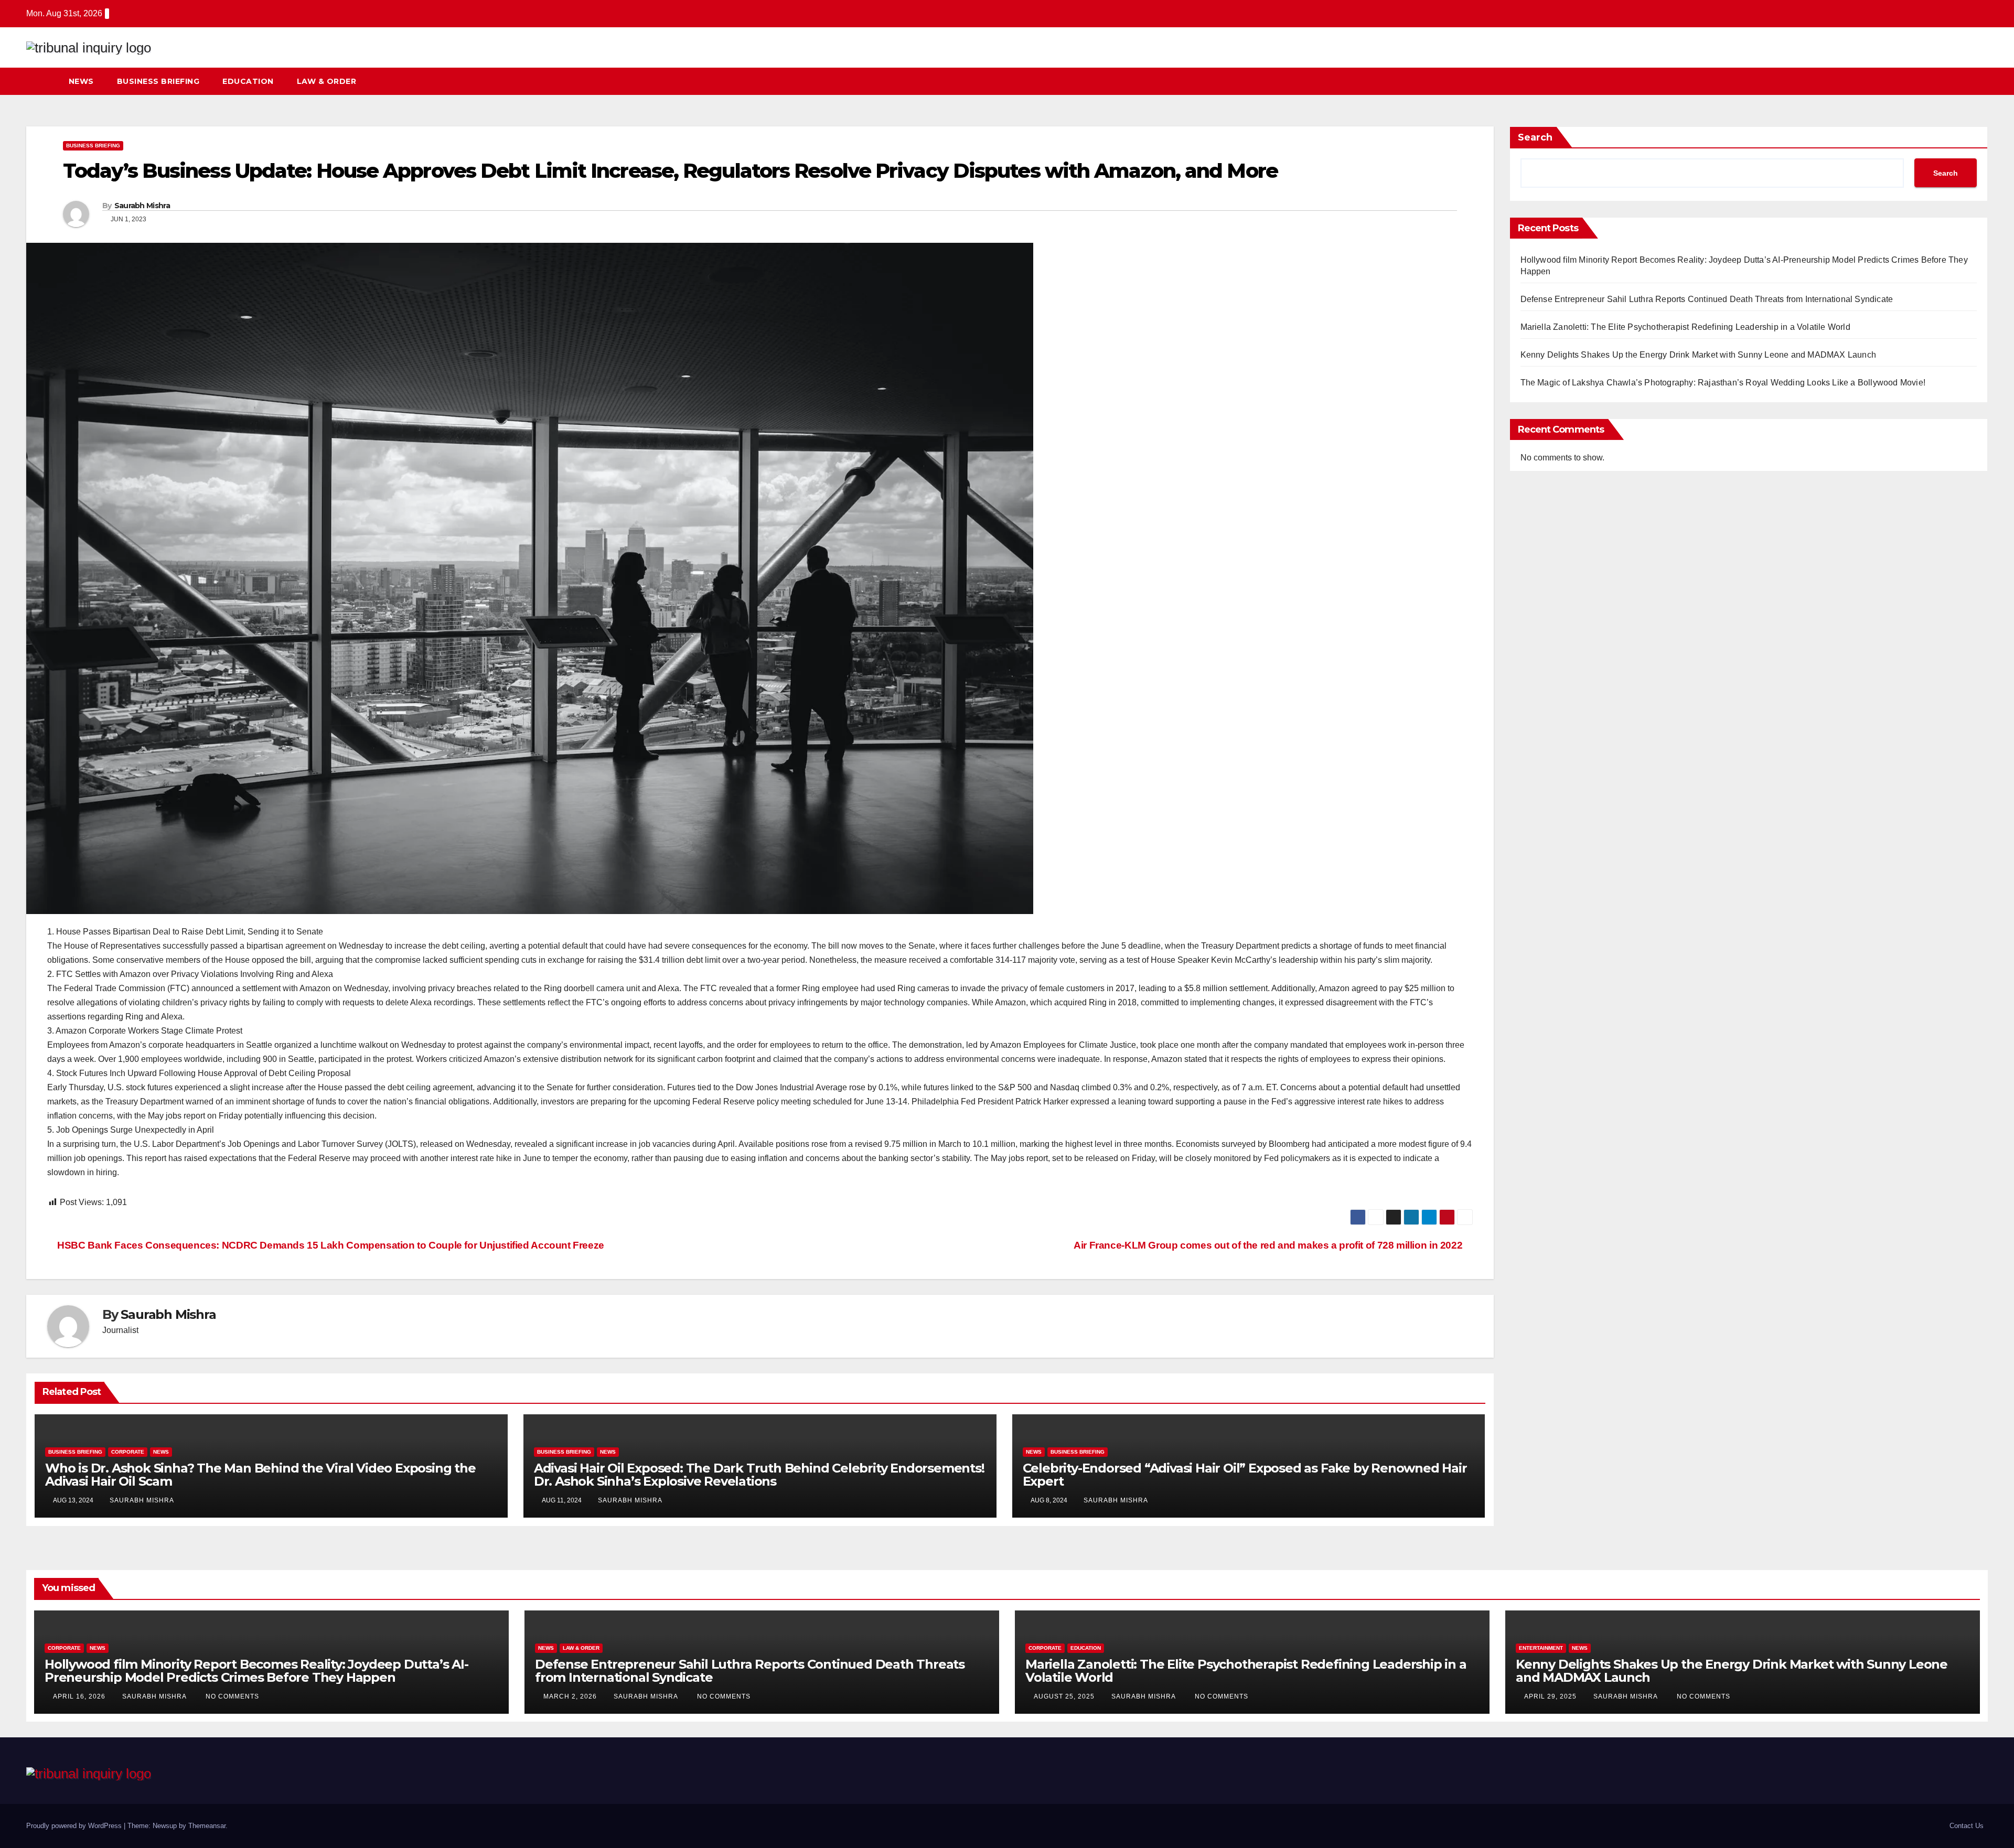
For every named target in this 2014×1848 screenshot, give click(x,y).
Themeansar (207, 1826)
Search (1535, 137)
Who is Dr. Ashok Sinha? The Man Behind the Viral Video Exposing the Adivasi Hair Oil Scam (260, 1475)
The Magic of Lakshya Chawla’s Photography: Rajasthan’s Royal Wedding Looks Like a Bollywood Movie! (1723, 383)
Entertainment (1541, 1648)
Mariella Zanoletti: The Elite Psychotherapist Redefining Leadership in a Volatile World (1685, 327)
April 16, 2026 (80, 1696)
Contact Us (1967, 1826)
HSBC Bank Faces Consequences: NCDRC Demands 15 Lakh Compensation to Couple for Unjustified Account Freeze (330, 1245)
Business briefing (158, 81)
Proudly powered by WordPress (75, 1826)
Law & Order (327, 81)
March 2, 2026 (571, 1696)
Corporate (128, 1452)
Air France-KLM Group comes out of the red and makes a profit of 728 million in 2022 (1269, 1245)
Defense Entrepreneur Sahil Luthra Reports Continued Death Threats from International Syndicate (1707, 299)
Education (248, 81)
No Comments (232, 1696)
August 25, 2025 (1065, 1696)
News (81, 81)
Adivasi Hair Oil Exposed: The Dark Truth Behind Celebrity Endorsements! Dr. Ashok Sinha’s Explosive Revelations (759, 1475)
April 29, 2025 (1551, 1696)
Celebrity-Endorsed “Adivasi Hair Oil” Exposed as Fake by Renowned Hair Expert (1245, 1475)
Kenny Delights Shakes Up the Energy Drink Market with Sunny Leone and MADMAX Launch (1699, 355)
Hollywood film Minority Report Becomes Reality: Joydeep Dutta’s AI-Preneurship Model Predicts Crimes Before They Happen (256, 1671)
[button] (1961, 81)
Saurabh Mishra (142, 206)
